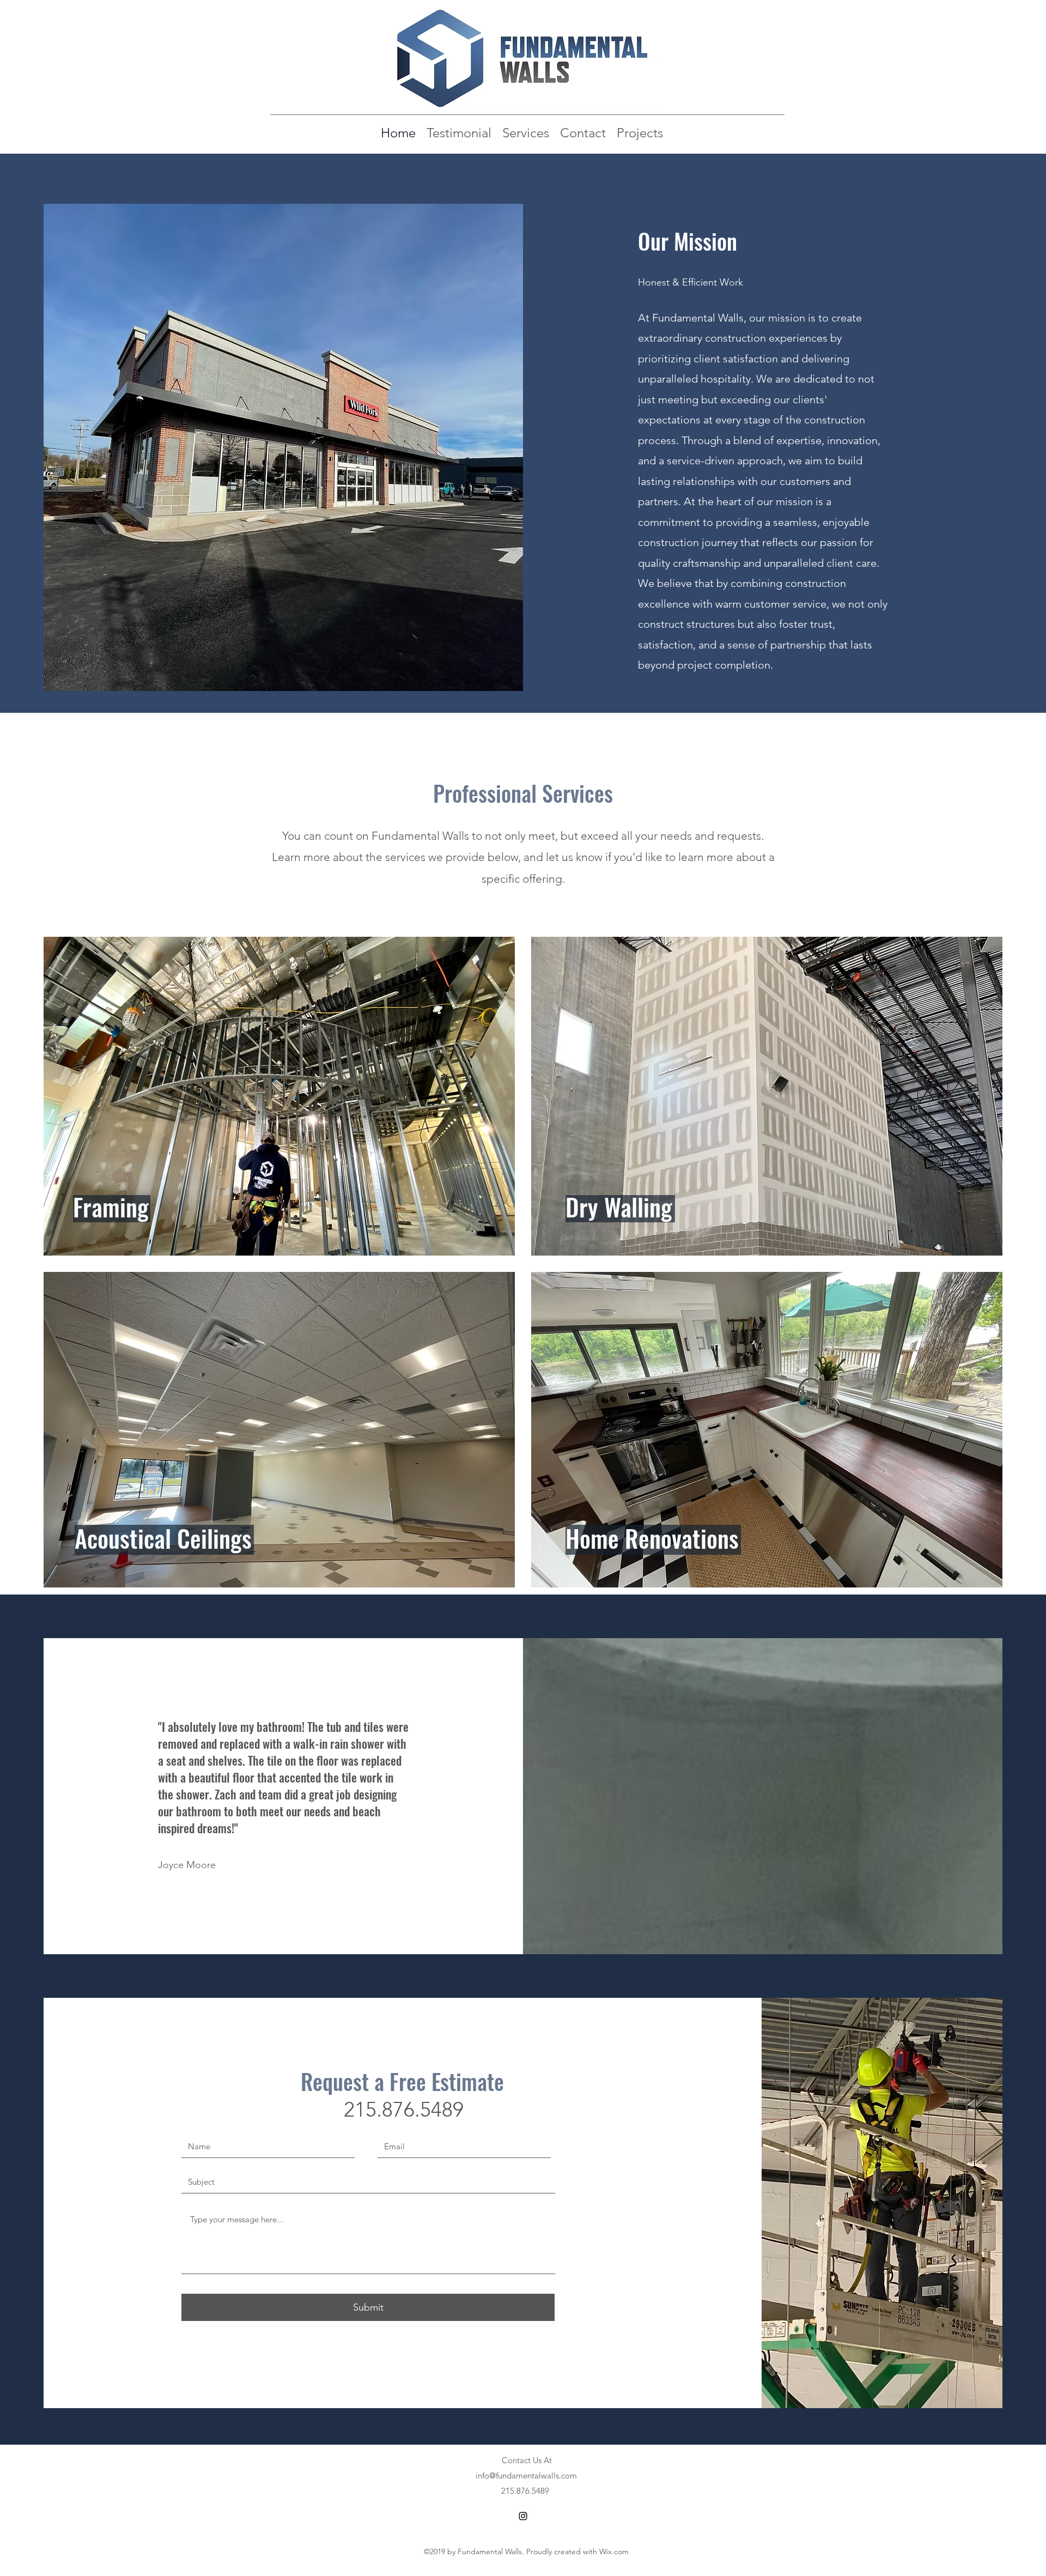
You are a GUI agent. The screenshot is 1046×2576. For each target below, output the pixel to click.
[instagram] (523, 2516)
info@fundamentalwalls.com (526, 2475)
